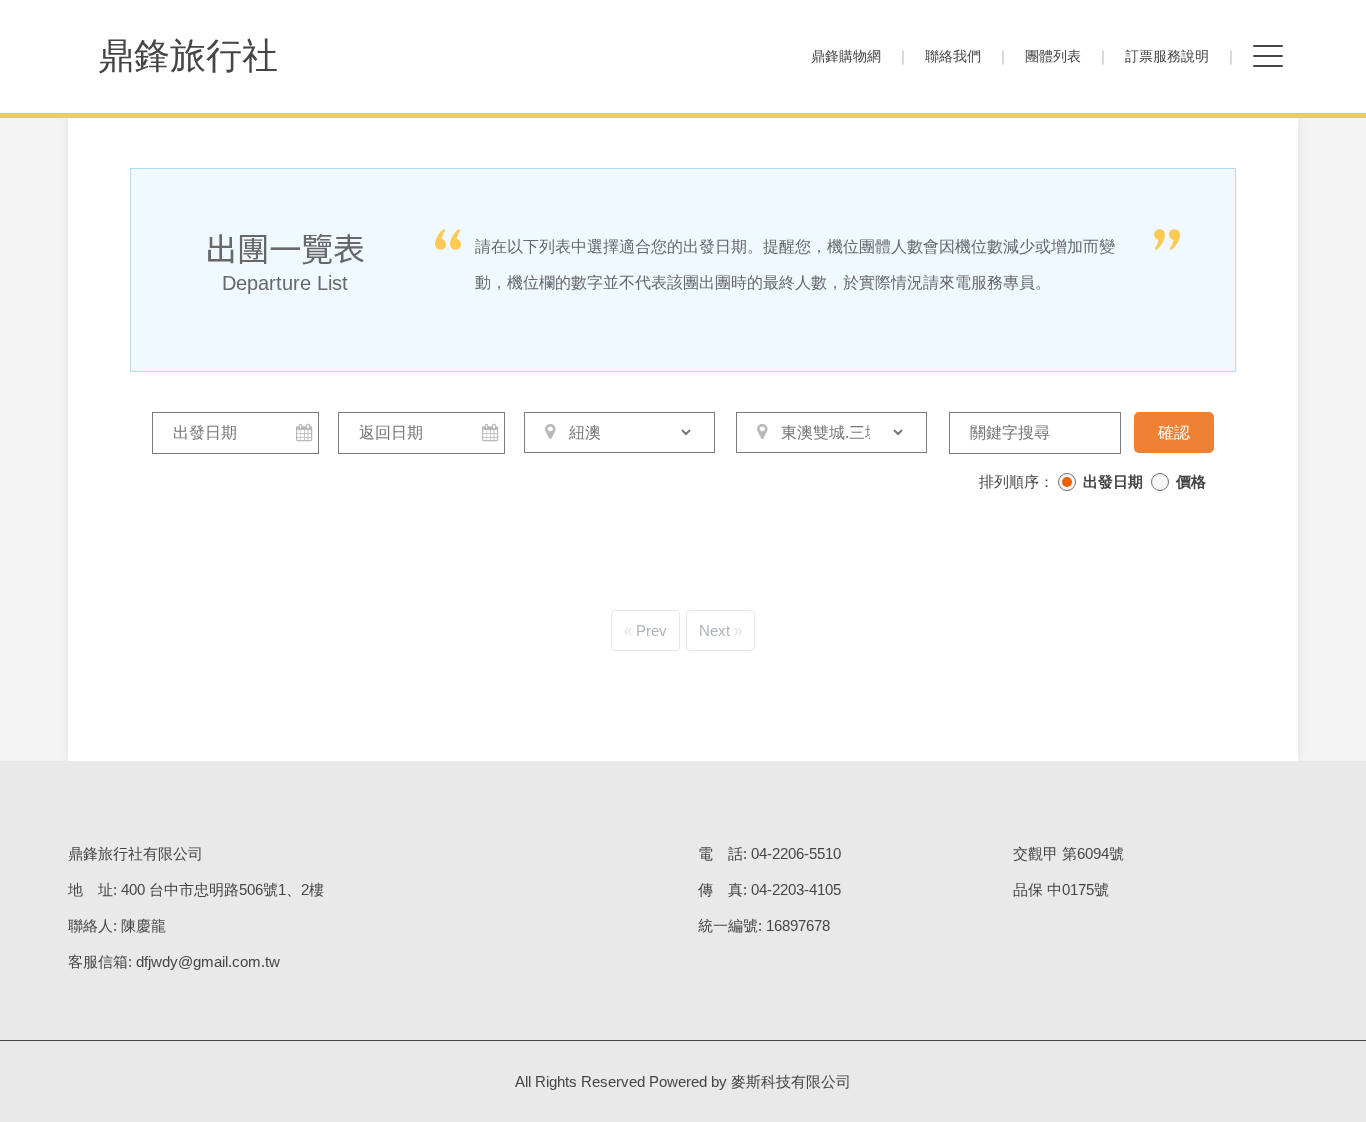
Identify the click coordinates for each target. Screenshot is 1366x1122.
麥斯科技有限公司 (791, 1081)
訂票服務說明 (1167, 56)
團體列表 (1053, 56)
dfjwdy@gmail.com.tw (208, 961)
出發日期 (1113, 481)
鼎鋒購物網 (846, 56)
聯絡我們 (953, 56)
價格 (1191, 481)
